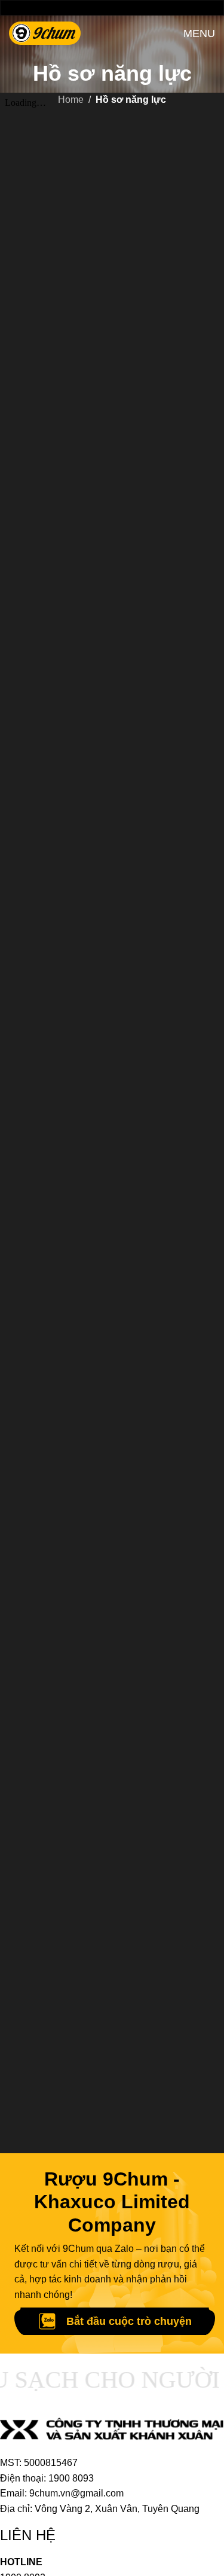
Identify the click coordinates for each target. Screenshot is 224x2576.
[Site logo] (45, 33)
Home (71, 100)
